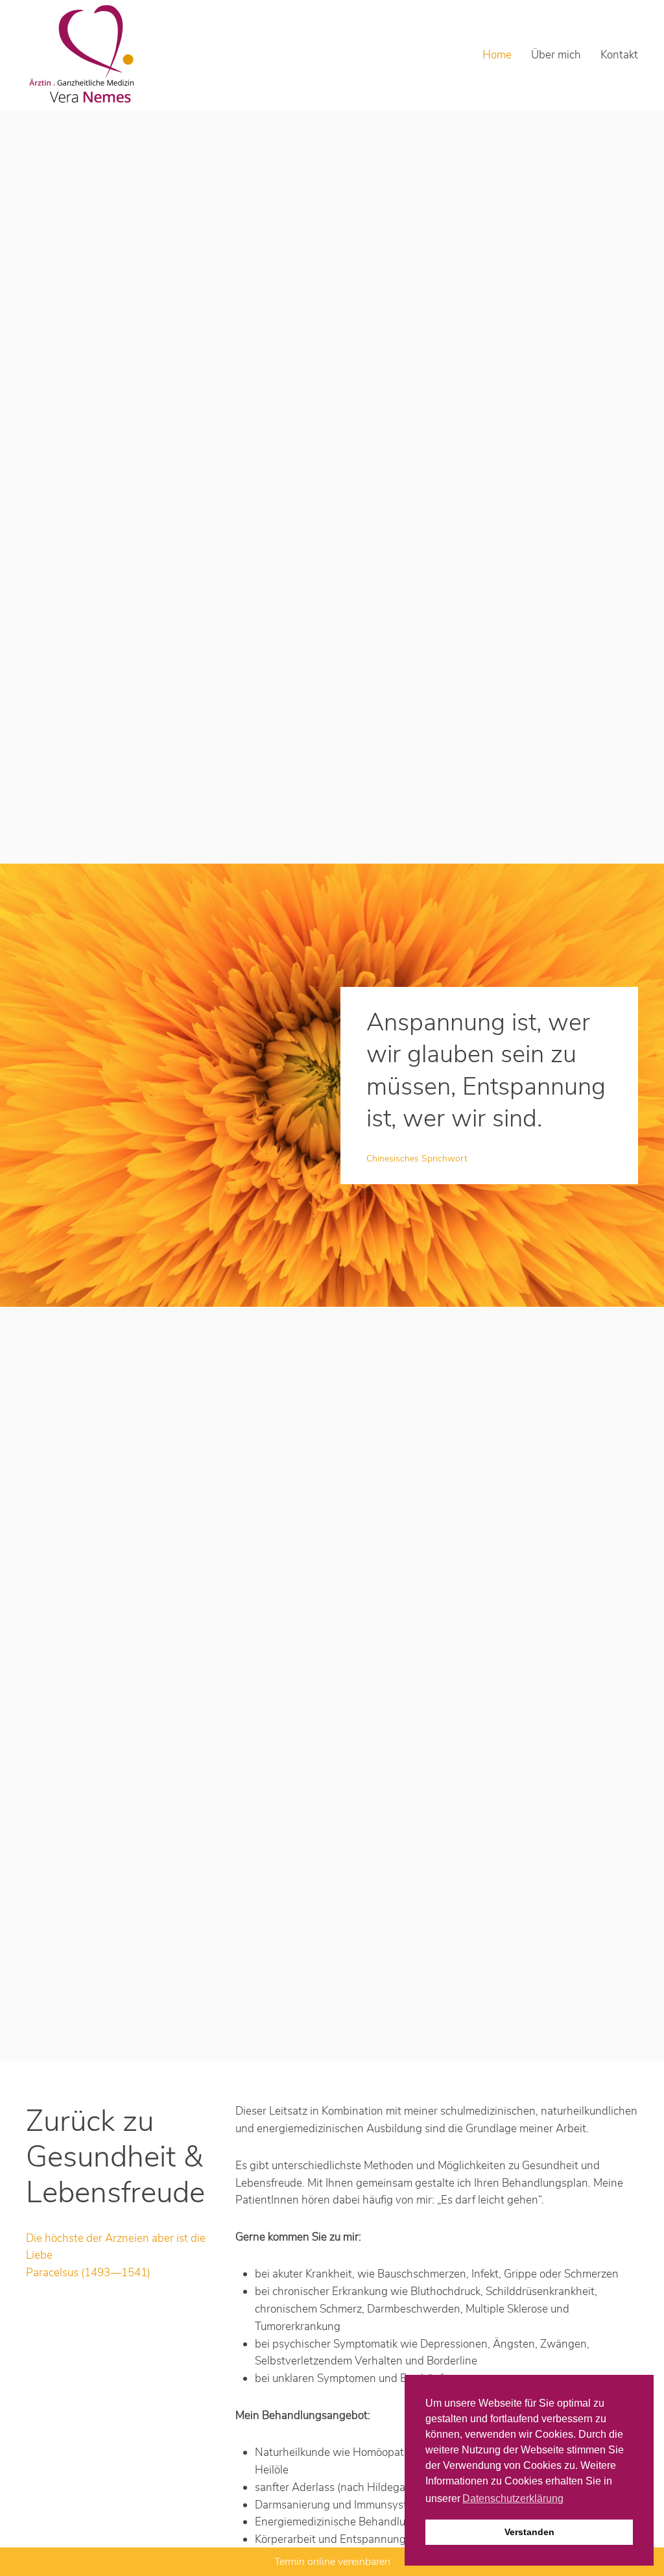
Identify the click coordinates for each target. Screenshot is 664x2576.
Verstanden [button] (529, 2532)
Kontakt (619, 55)
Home (497, 55)
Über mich (556, 55)
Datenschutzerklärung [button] (513, 2498)
